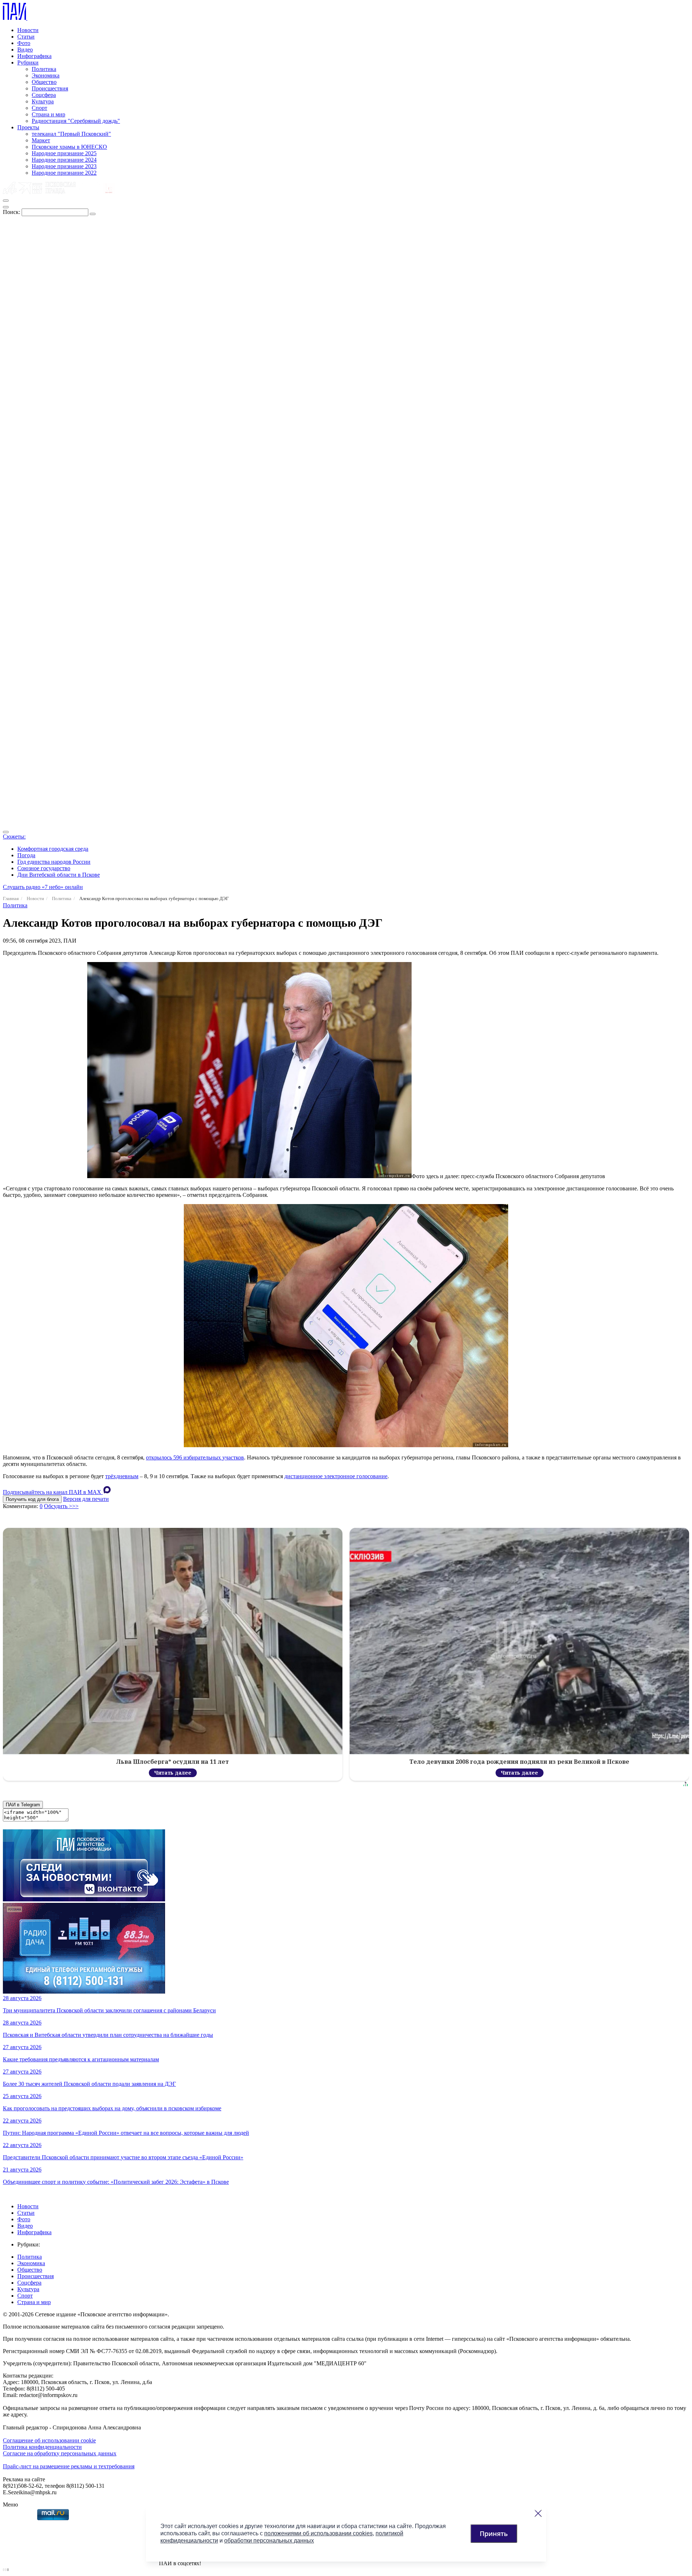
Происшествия (50, 88)
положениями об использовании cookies (318, 2533)
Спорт (39, 108)
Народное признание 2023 (64, 166)
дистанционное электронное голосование (336, 1476)
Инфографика (34, 56)
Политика (44, 69)
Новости (28, 30)
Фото (24, 43)
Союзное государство (44, 868)
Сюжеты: (14, 837)
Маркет (41, 140)
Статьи (26, 37)
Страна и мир (48, 114)
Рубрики (28, 62)
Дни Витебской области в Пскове (59, 875)
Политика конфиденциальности (42, 2447)
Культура (43, 101)
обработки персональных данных (269, 2541)
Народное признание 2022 (64, 173)
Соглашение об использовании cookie (49, 2440)
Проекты (28, 127)
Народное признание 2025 (64, 153)
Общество (44, 82)
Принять (494, 2533)
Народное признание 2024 (64, 160)
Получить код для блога (32, 1499)
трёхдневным (122, 1476)
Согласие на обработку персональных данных (60, 2453)
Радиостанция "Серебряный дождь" (76, 121)
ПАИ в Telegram (23, 1805)
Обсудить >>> (61, 1506)
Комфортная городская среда (53, 849)
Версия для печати (86, 1499)
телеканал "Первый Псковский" (71, 134)
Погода (26, 855)
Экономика (46, 75)
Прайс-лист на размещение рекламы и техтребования (69, 2466)
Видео (25, 50)
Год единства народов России (54, 862)
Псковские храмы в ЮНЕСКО (69, 147)
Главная (11, 898)
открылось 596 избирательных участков (195, 1457)
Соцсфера (44, 95)
